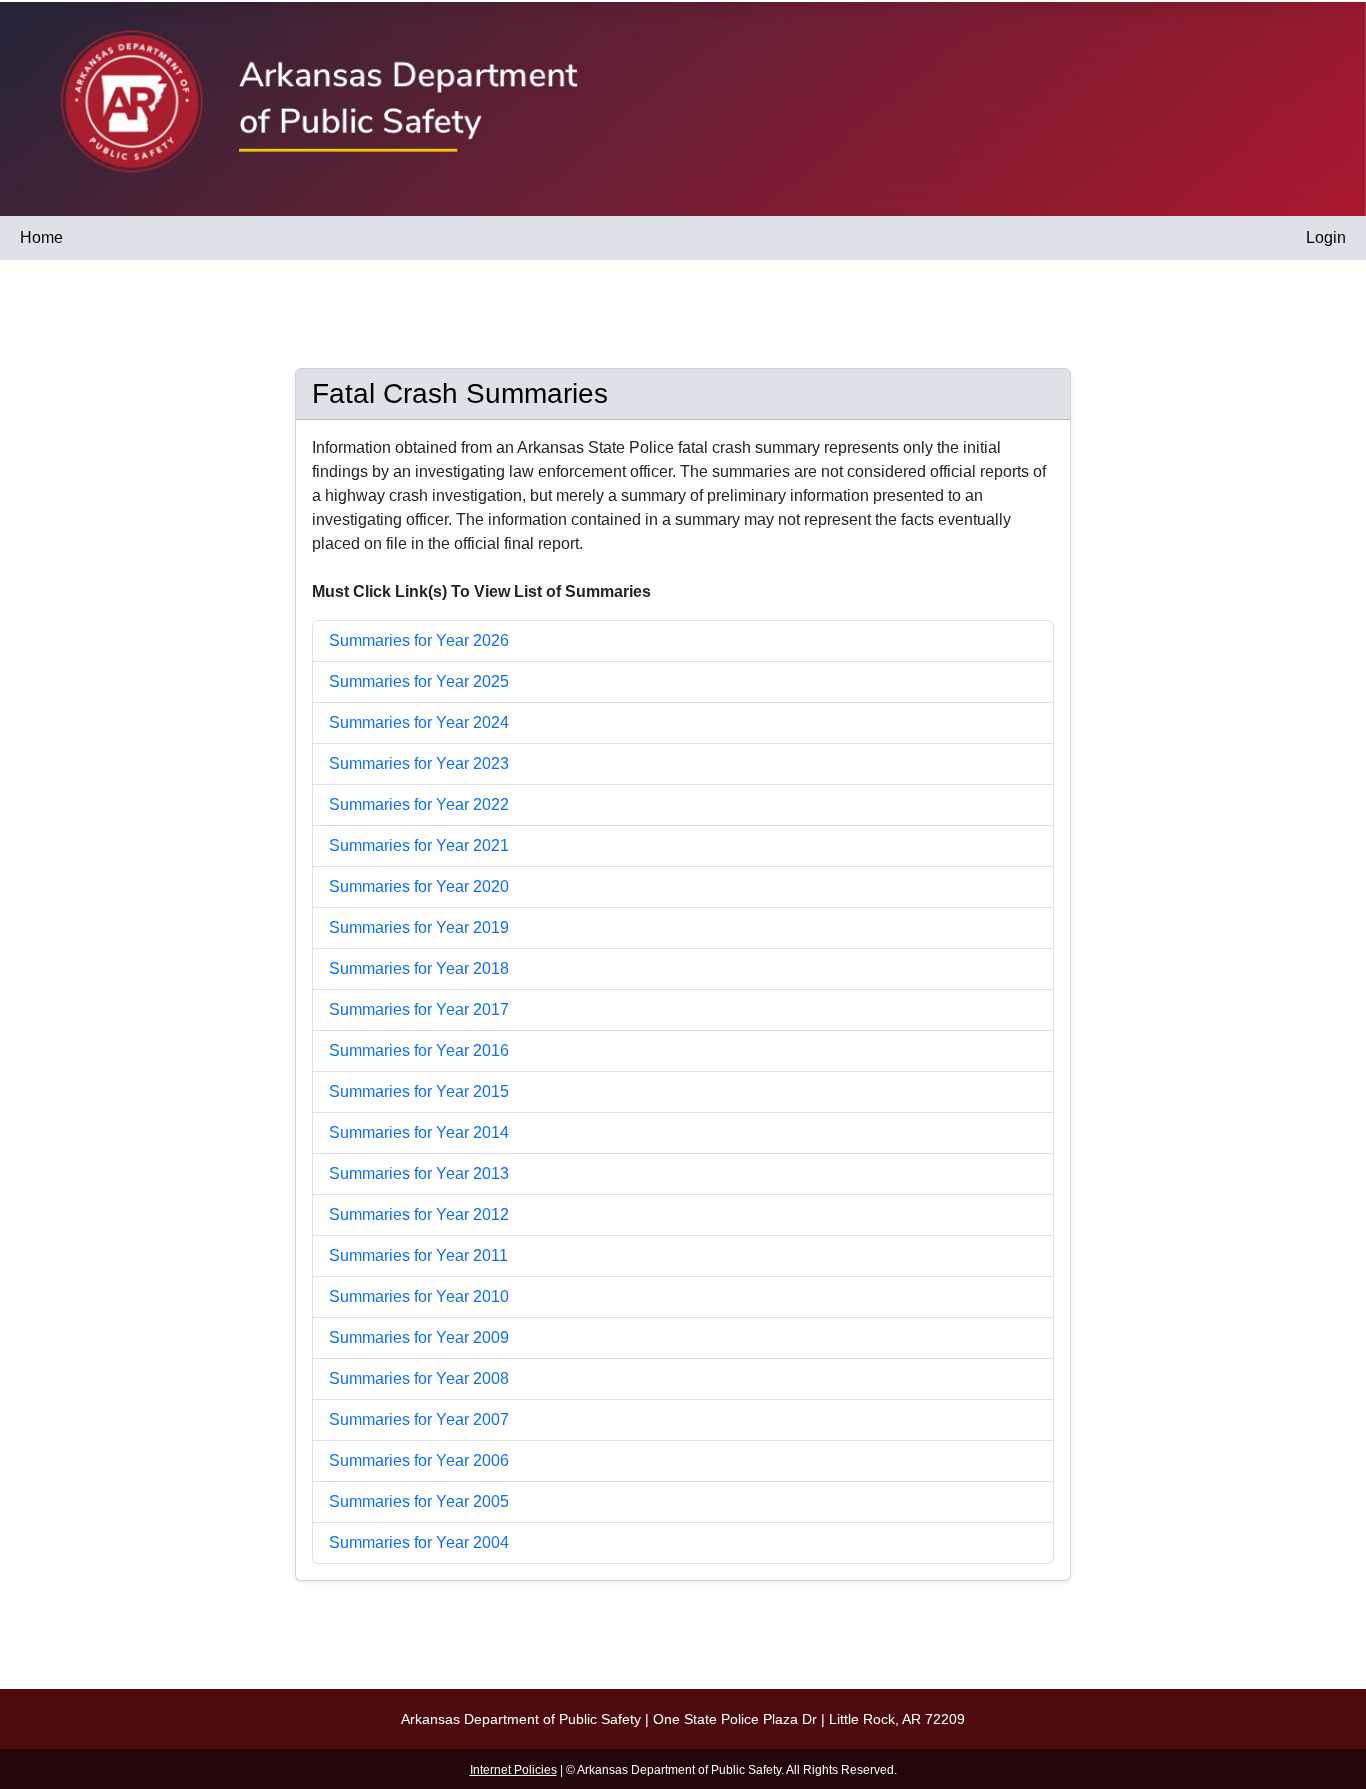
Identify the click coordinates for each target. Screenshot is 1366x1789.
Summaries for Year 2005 (419, 1501)
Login (1326, 237)
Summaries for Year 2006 (419, 1460)
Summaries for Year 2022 (419, 804)
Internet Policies (513, 1770)
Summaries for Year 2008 (419, 1378)
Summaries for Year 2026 (419, 640)
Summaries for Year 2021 (419, 845)
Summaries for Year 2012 (419, 1214)
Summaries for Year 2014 (419, 1132)
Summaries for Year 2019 (419, 927)
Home (41, 237)
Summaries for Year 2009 (419, 1337)
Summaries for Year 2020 (419, 886)
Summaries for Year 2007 (419, 1419)
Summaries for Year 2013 (419, 1173)
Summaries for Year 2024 (419, 722)
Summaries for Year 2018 (419, 968)
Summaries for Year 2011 (418, 1255)
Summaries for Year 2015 (419, 1091)
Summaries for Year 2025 (419, 681)
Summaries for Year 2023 (419, 763)
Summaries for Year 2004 (419, 1542)
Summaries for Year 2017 (419, 1009)
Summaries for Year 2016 (419, 1050)
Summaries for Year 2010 (419, 1296)
